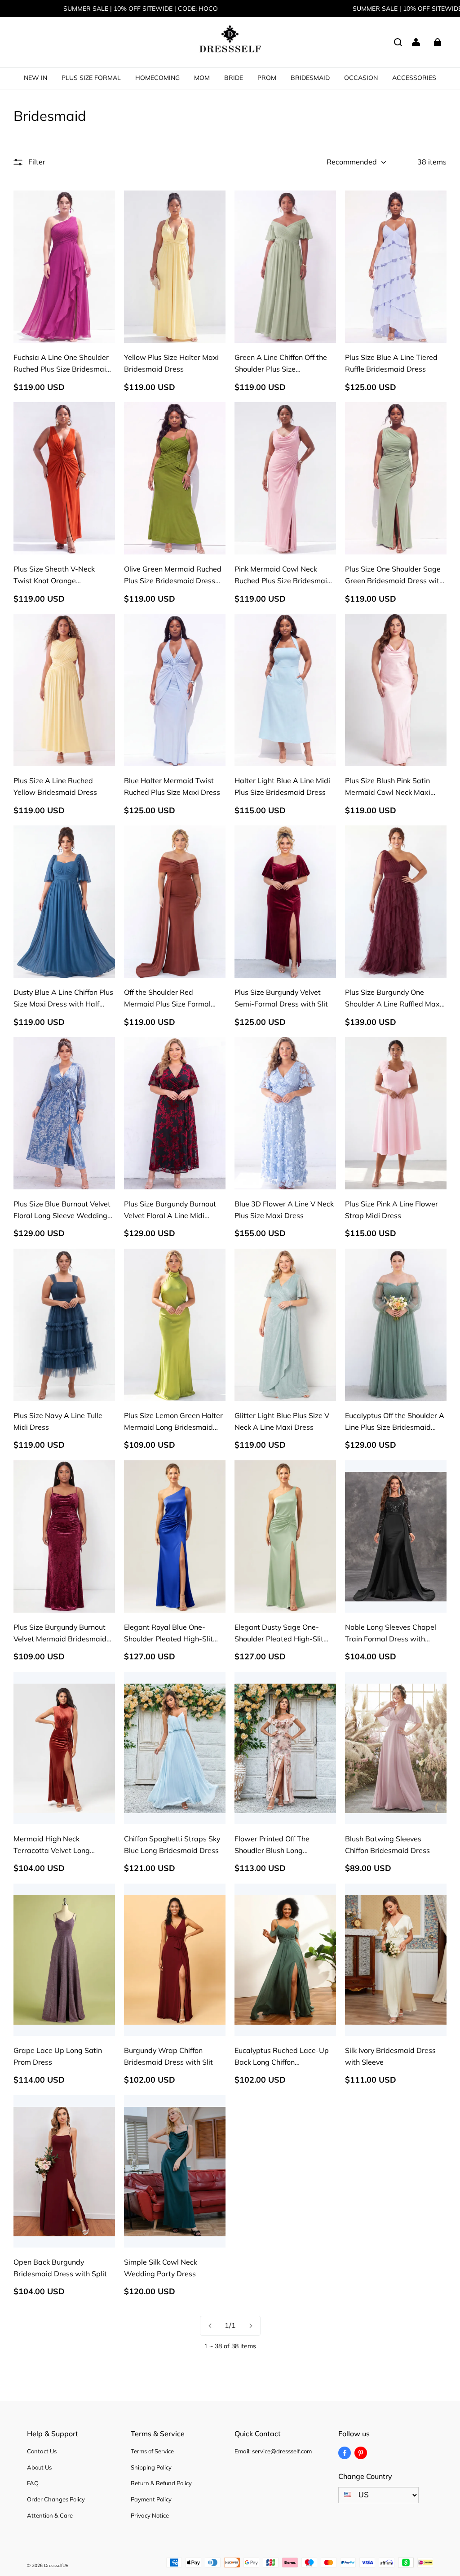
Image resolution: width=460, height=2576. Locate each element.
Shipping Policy (151, 2467)
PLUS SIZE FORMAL (91, 78)
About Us (39, 2467)
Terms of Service (152, 2451)
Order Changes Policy (56, 2499)
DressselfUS (56, 2565)
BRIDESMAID (310, 78)
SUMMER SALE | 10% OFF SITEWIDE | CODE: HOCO (141, 9)
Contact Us (42, 2451)
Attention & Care (50, 2515)
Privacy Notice (150, 2515)
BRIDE (234, 78)
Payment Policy (151, 2499)
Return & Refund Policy (161, 2483)
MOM (202, 78)
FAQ (33, 2483)
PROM (267, 78)
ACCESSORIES (414, 78)
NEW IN (35, 78)
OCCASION (361, 78)
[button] (398, 42)
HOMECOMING (157, 78)
